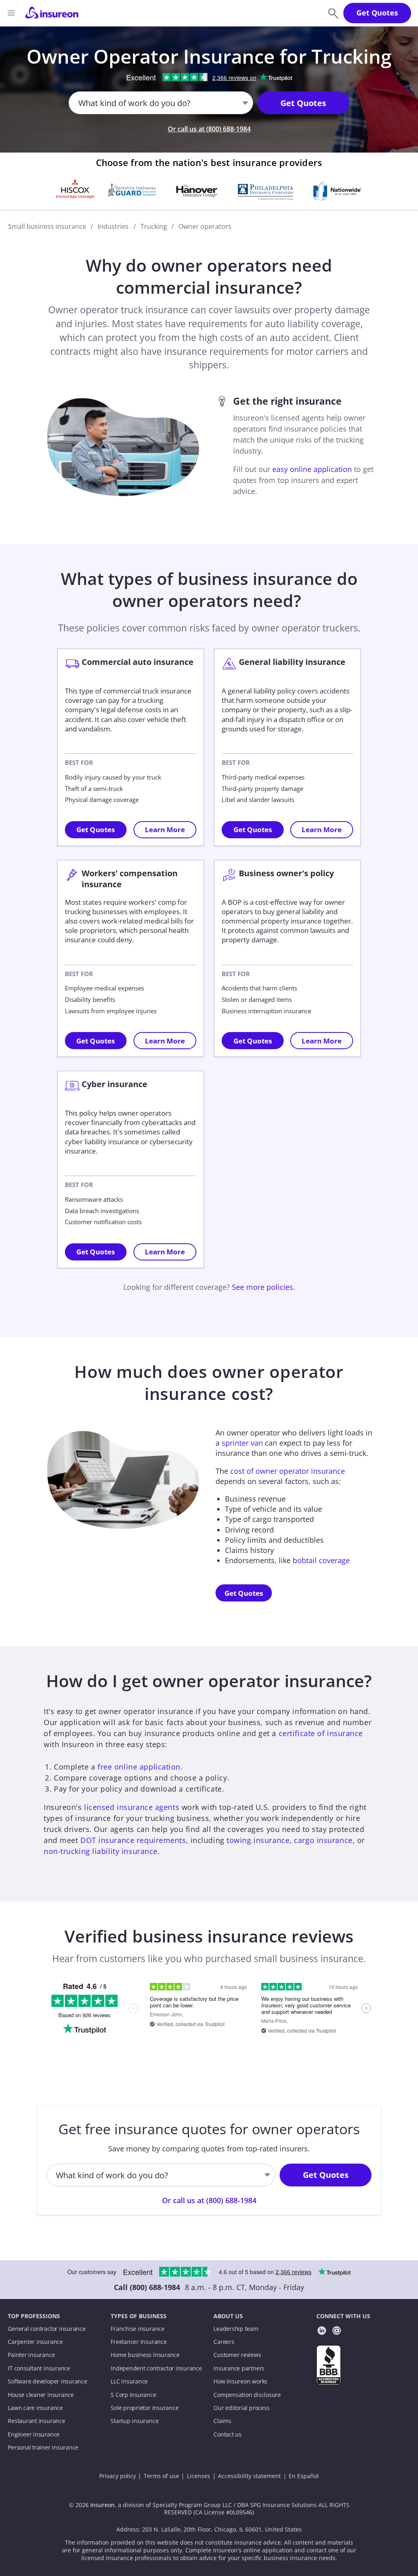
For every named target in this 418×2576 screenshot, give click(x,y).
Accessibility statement (249, 2476)
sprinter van (242, 1443)
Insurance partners (239, 2368)
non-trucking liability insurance (101, 1851)
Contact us (228, 2434)
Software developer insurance (47, 2381)
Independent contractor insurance (156, 2368)
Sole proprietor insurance (145, 2408)
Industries (113, 226)
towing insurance (258, 1840)
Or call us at (209, 129)
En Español (304, 2476)
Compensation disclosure (247, 2395)
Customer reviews (237, 2355)
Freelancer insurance (139, 2342)
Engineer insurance (34, 2434)
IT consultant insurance (39, 2368)
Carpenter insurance (35, 2342)
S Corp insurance (133, 2395)
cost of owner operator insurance (288, 1471)
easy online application (312, 469)
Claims (222, 2421)
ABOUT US (228, 2316)
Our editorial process (241, 2408)
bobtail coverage (321, 1560)
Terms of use (161, 2476)
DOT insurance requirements (133, 1840)
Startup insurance (135, 2421)
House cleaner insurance (41, 2395)
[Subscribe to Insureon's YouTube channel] (337, 2332)
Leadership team (236, 2329)
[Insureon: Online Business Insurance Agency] (52, 13)
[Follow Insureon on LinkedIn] (322, 2332)
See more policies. (263, 1287)
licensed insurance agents (132, 1807)
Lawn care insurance (35, 2408)
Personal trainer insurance (43, 2448)
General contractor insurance (47, 2329)
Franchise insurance (138, 2329)
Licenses (199, 2476)
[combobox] (79, 103)
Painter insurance (31, 2355)
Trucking (154, 226)
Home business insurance (145, 2355)
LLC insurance (129, 2381)
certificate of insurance (321, 1733)
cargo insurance (323, 1840)
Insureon (102, 2505)
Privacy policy (118, 2476)
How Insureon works (240, 2381)
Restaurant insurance (36, 2421)
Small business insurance (47, 226)
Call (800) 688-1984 (147, 2287)
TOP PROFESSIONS (34, 2316)
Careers (224, 2342)
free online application (139, 1767)
